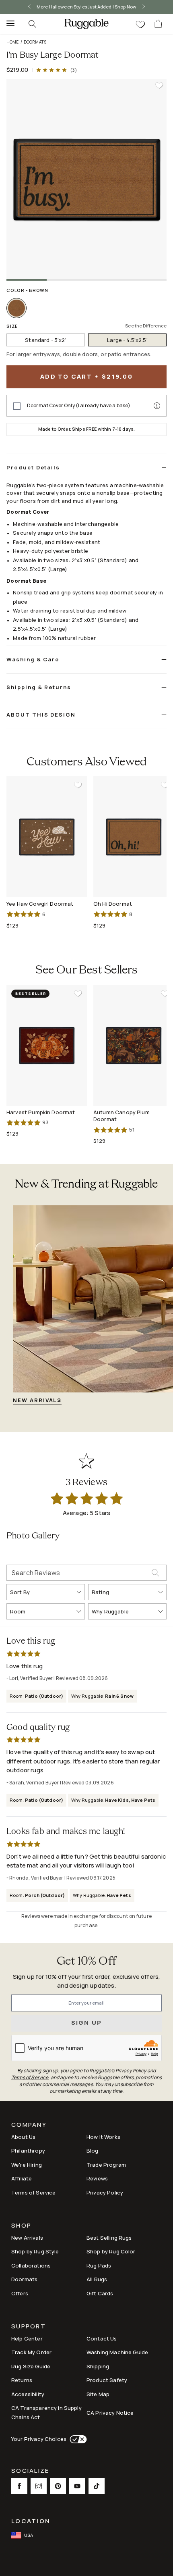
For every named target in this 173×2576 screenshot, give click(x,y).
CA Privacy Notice (110, 2413)
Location (31, 2521)
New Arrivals (27, 2238)
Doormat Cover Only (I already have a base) (79, 406)
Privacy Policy (105, 2193)
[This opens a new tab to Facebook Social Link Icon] (19, 2486)
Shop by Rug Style (35, 2251)
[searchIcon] (32, 24)
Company (29, 2125)
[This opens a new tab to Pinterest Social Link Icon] (58, 2486)
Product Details (33, 467)
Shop (21, 2226)
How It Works (103, 2137)
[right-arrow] (144, 7)
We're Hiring (27, 2165)
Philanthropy (28, 2151)
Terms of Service (33, 2193)
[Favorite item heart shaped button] (159, 85)
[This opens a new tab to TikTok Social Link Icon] (97, 2486)
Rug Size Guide (31, 2366)
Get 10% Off (86, 1962)
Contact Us (102, 2338)
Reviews (97, 2178)
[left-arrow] (29, 7)
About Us (23, 2137)
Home (13, 42)
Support (29, 2327)
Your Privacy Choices (39, 2439)
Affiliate (22, 2178)
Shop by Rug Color (111, 2251)
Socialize (30, 2471)
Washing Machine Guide (117, 2352)
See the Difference (146, 326)
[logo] (86, 24)
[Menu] (8, 24)
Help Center (27, 2338)
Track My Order (31, 2352)
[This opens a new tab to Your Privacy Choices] (77, 2439)
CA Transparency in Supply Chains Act (46, 2412)
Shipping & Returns (39, 687)
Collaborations (31, 2265)
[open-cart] (159, 24)
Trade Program (106, 2165)
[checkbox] (17, 406)
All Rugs (97, 2279)
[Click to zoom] (86, 179)
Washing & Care (33, 659)
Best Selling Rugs (109, 2238)
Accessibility (28, 2394)
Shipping (98, 2366)
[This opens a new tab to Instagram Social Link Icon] (39, 2486)
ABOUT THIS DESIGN (41, 715)
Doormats (35, 42)
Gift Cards (100, 2293)
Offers (20, 2293)
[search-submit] (159, 1573)
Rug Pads (99, 2265)
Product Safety (107, 2380)
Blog (93, 2151)
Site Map (98, 2394)
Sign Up (87, 2023)
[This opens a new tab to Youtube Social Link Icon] (77, 2486)
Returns (22, 2380)
